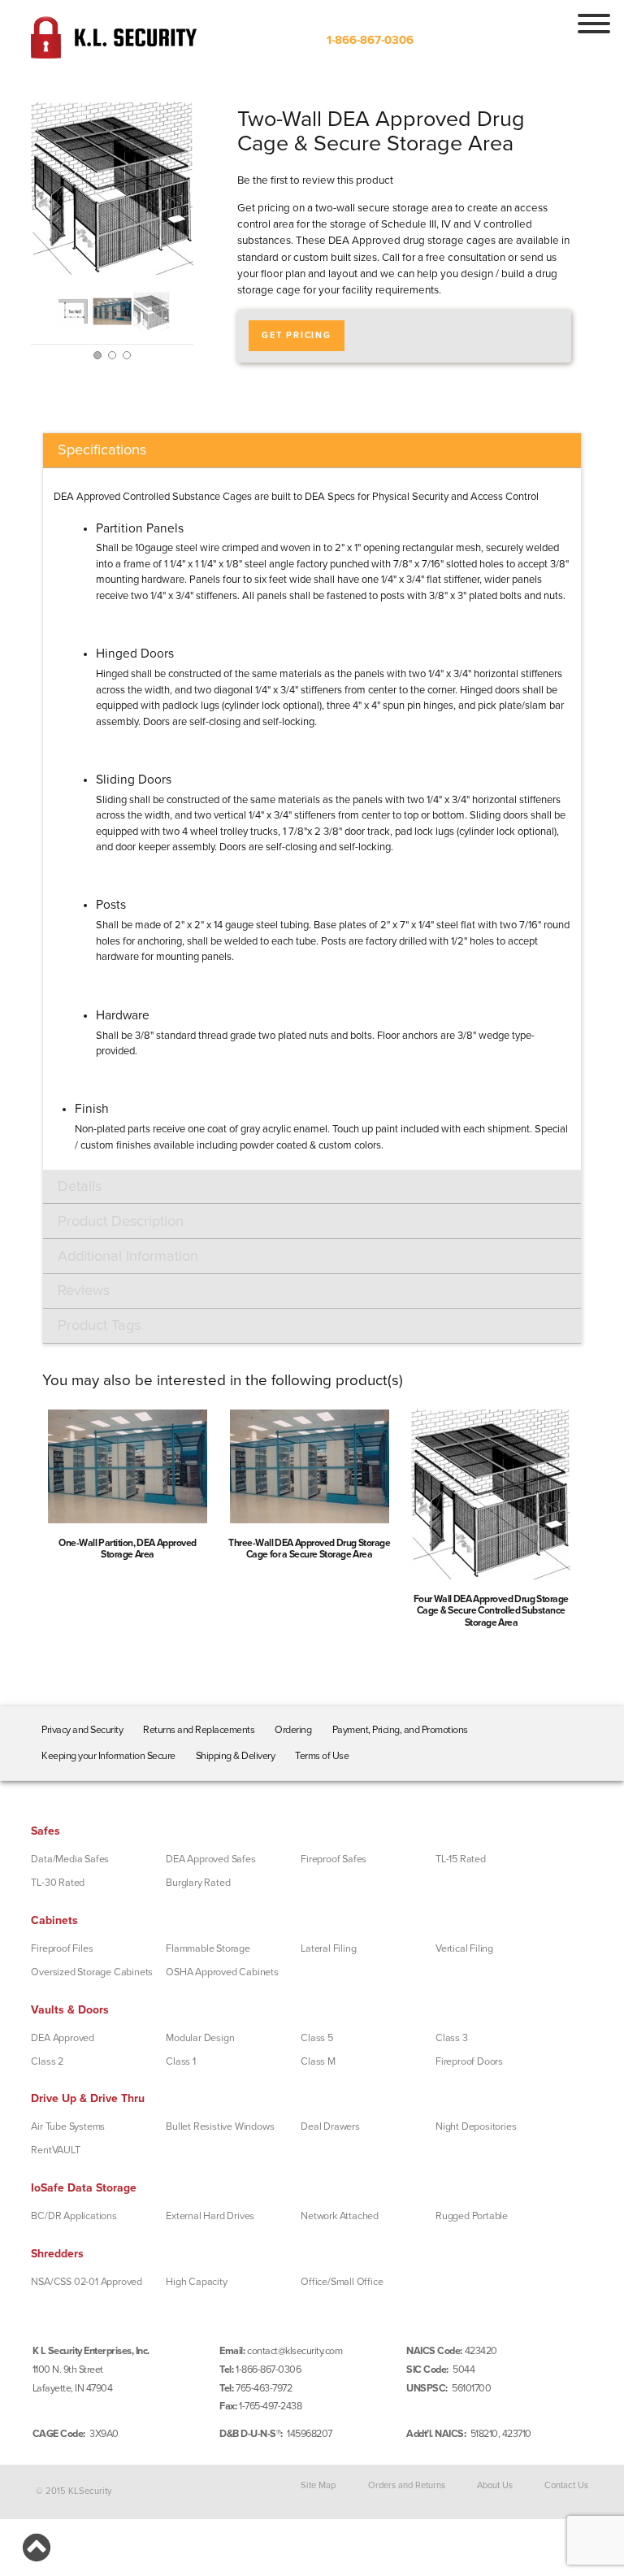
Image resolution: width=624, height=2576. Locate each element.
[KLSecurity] (113, 52)
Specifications (102, 450)
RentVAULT (55, 2150)
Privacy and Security (82, 1730)
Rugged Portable (472, 2216)
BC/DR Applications (74, 2216)
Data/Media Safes (70, 1859)
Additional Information (128, 1256)
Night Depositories (476, 2126)
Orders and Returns (407, 2485)
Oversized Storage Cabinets (92, 1972)
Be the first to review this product (315, 180)
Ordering (293, 1730)
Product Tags (99, 1325)
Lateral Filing (328, 1948)
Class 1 (181, 2061)
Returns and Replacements (199, 1730)
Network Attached (340, 2216)
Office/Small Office (342, 2282)
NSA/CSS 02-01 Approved (87, 2282)
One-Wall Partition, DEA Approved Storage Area (128, 1549)
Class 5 (317, 2038)
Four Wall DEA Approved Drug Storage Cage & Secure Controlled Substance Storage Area (491, 1611)
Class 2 (47, 2061)
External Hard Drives (210, 2216)
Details (80, 1186)
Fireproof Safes (334, 1859)
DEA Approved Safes (210, 1859)
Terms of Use (322, 1756)
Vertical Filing (464, 1948)
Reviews (84, 1290)
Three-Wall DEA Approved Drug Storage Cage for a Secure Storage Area (309, 1549)
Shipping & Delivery (236, 1756)
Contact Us (566, 2485)
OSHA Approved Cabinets (222, 1972)
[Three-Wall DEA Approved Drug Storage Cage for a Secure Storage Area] (310, 1471)
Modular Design (200, 2038)
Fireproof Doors (469, 2061)
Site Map (318, 2485)
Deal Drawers (330, 2126)
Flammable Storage (208, 1948)
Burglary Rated (198, 1883)
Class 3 (452, 2038)
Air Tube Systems (68, 2126)
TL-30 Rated (58, 1883)
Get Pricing (297, 335)
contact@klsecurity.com (295, 2351)
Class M (318, 2061)
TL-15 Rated (461, 1859)
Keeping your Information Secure (108, 1756)
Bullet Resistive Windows (220, 2126)
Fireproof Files (62, 1948)
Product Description (121, 1221)
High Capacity (196, 2282)
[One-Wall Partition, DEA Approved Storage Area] (128, 1471)
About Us (495, 2485)
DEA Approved (63, 2038)
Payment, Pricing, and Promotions (400, 1730)
